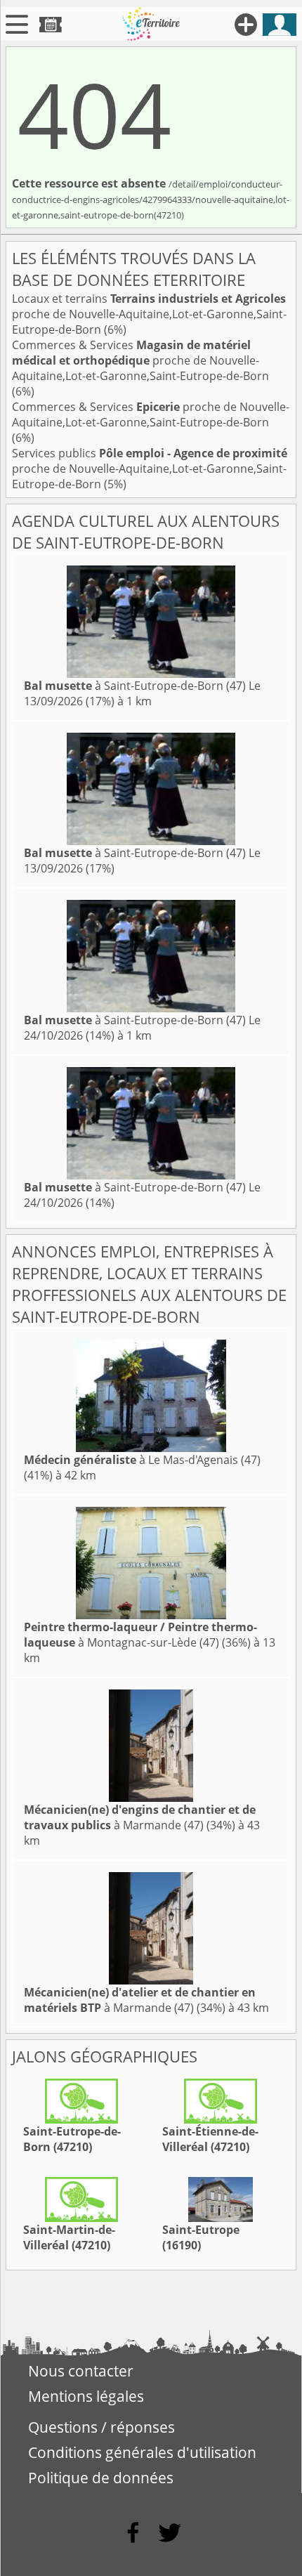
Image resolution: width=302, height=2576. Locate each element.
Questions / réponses (101, 2427)
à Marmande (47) (140, 1817)
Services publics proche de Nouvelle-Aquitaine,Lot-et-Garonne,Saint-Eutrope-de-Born (150, 469)
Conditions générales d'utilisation (142, 2452)
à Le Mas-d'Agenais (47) (142, 1460)
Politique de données (101, 2478)
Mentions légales (86, 2396)
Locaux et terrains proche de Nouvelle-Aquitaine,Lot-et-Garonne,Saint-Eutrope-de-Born (149, 314)
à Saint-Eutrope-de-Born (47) (135, 686)
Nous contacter (81, 2371)
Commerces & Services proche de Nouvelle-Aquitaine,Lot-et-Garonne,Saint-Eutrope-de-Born (140, 360)
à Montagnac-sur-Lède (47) (140, 1635)
